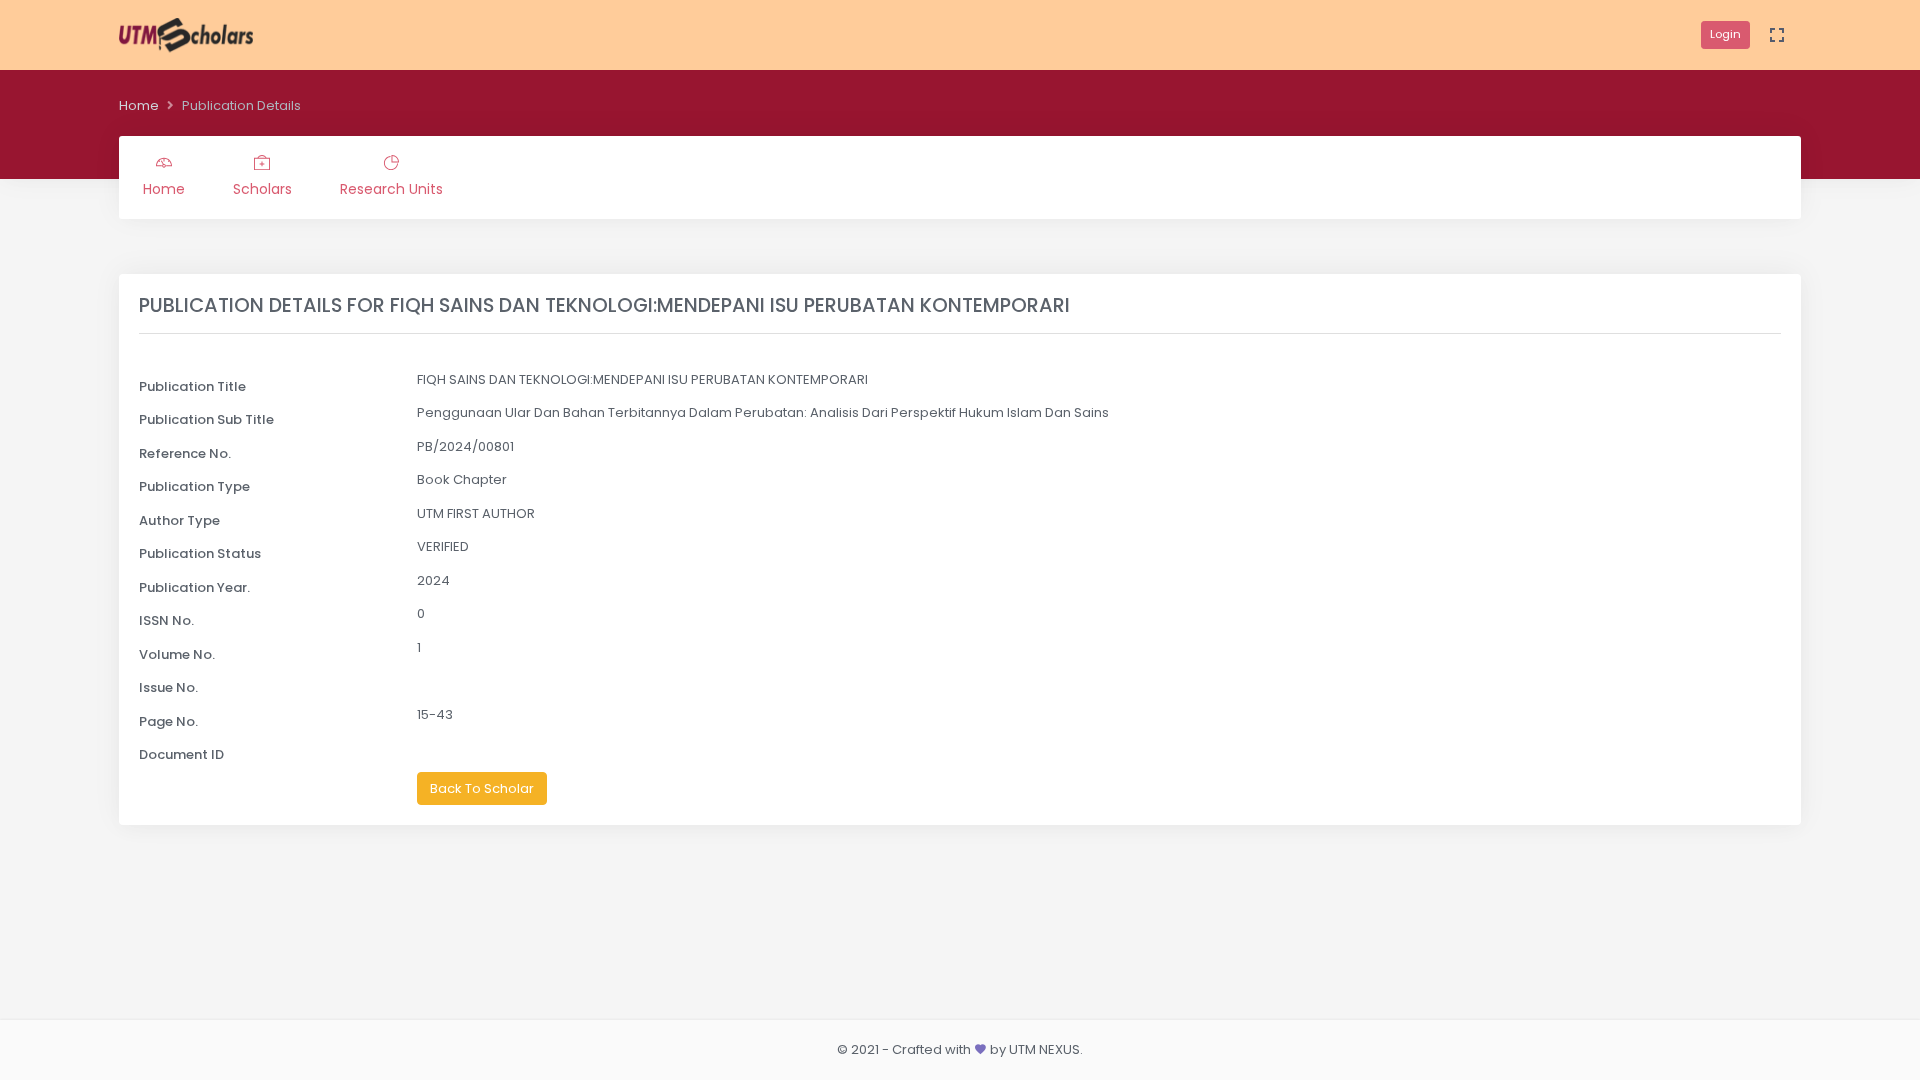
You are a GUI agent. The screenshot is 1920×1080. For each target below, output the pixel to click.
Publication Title (192, 386)
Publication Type (194, 486)
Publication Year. (194, 587)
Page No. (168, 721)
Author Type (179, 520)
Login (1725, 34)
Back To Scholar (482, 788)
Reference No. (185, 453)
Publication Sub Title (206, 419)
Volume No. (177, 654)
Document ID (181, 754)
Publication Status (200, 553)
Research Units (391, 189)
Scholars (262, 189)
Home (139, 105)
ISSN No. (166, 620)
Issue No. (168, 687)
